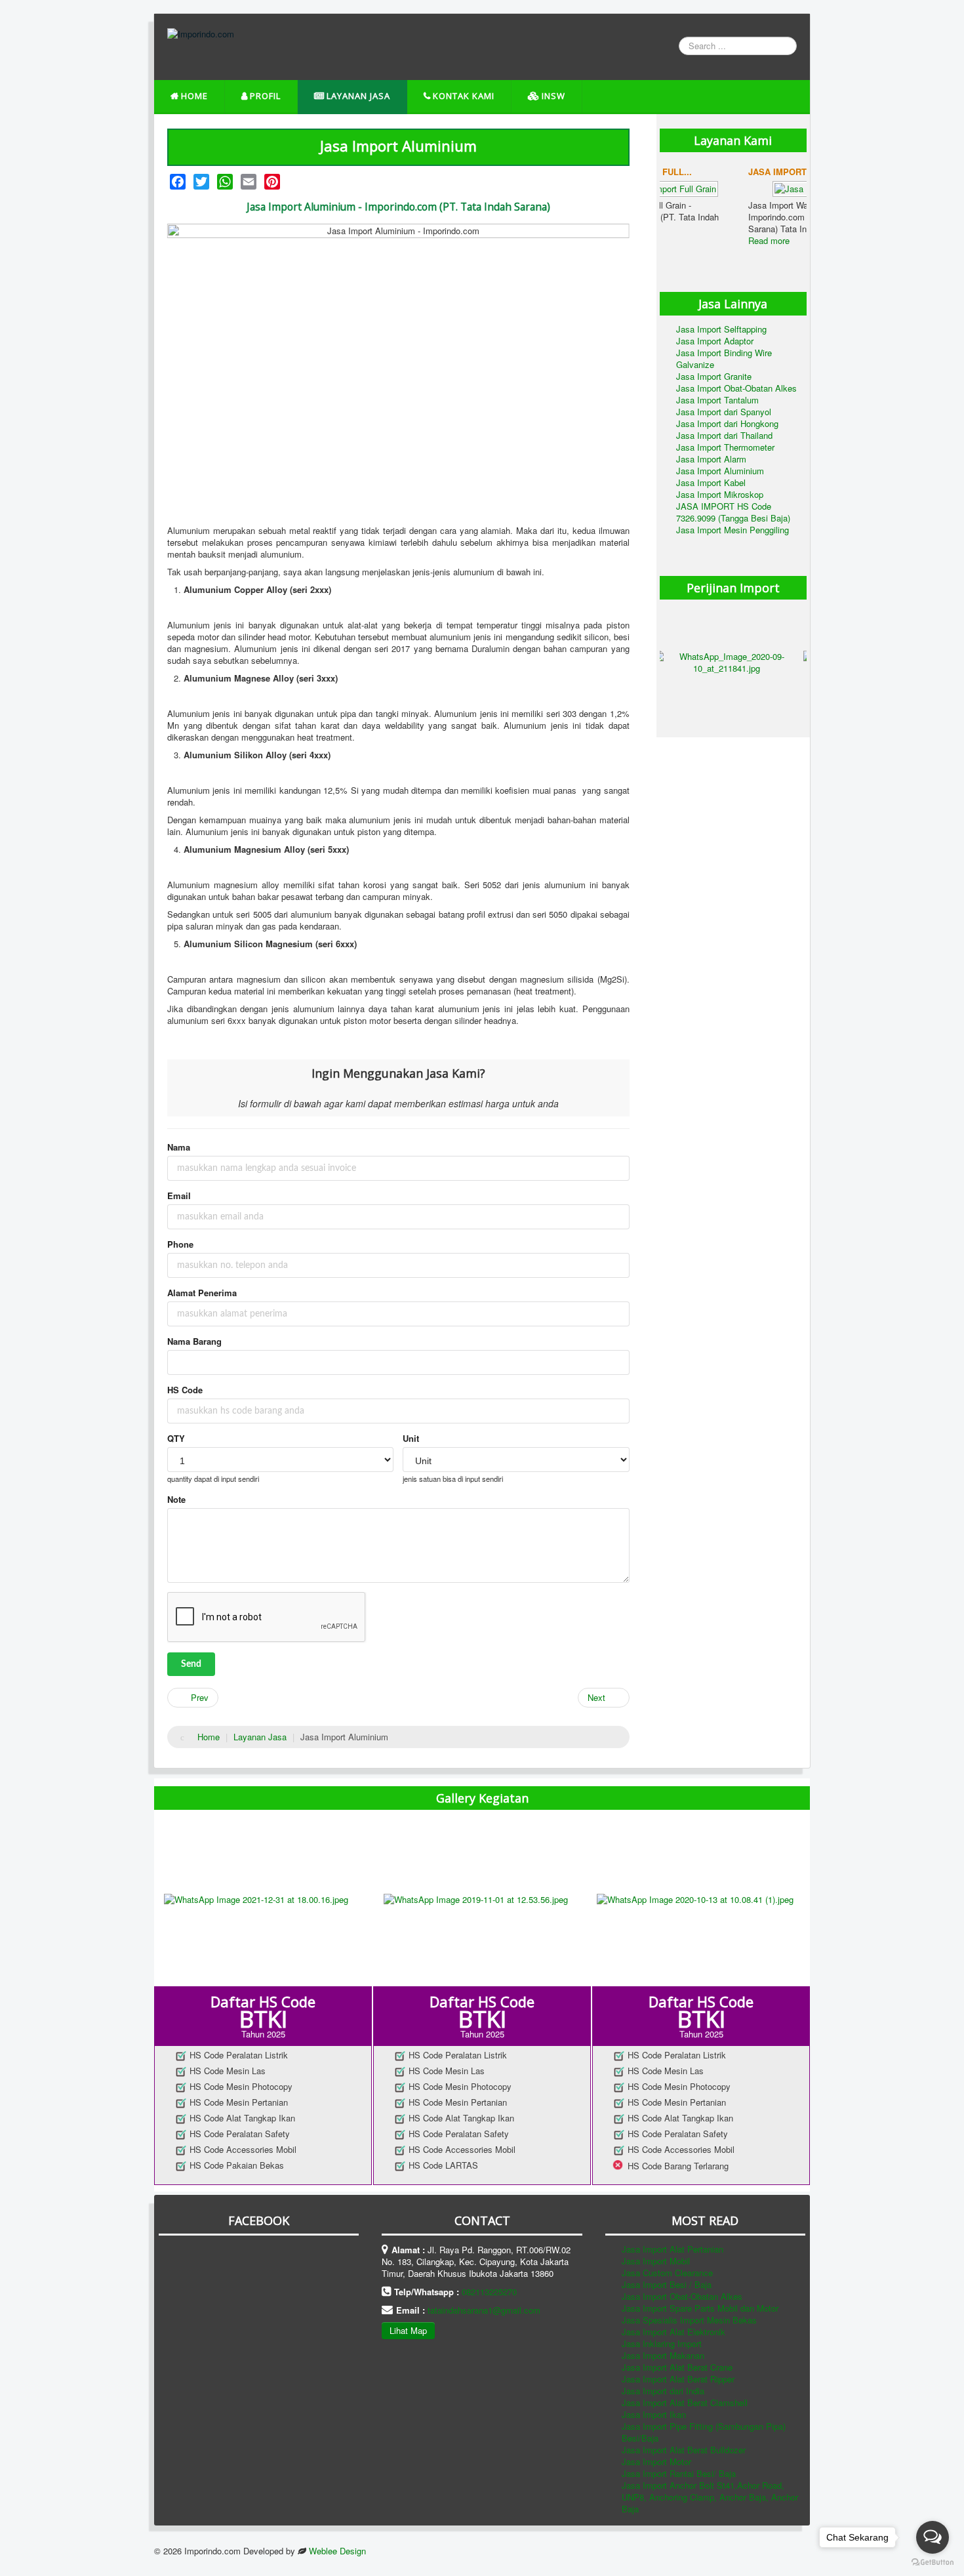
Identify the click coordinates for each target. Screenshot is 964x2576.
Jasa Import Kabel (711, 482)
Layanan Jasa (358, 96)
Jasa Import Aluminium (720, 471)
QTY (176, 1439)
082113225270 (489, 2292)
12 (797, 161)
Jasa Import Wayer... (716, 172)
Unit (411, 1439)
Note (176, 1500)
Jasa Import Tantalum (717, 400)
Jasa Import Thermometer (725, 447)
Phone (180, 1244)
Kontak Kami (464, 96)
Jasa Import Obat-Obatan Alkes (736, 388)
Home (194, 96)
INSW (553, 96)
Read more (687, 240)
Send (191, 1664)
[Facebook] (178, 182)
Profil (265, 96)
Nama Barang (194, 1341)
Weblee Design (337, 2551)
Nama (179, 1147)
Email (179, 1196)
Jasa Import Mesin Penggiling (733, 530)
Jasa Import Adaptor (715, 341)
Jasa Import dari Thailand (724, 435)
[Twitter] (201, 182)
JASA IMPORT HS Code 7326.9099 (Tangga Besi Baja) (733, 512)
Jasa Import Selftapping (721, 329)
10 (779, 161)
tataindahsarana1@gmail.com (484, 2310)
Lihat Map (408, 2330)
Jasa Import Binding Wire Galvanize (724, 358)
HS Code (185, 1390)
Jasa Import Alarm (711, 459)
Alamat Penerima (202, 1293)
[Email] (249, 182)
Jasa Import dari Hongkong (727, 423)
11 (788, 161)
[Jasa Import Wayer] (733, 187)
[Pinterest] (272, 182)
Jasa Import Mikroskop (720, 494)
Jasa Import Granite (714, 376)
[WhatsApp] (225, 182)
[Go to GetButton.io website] (933, 2563)
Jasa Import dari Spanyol (724, 412)
